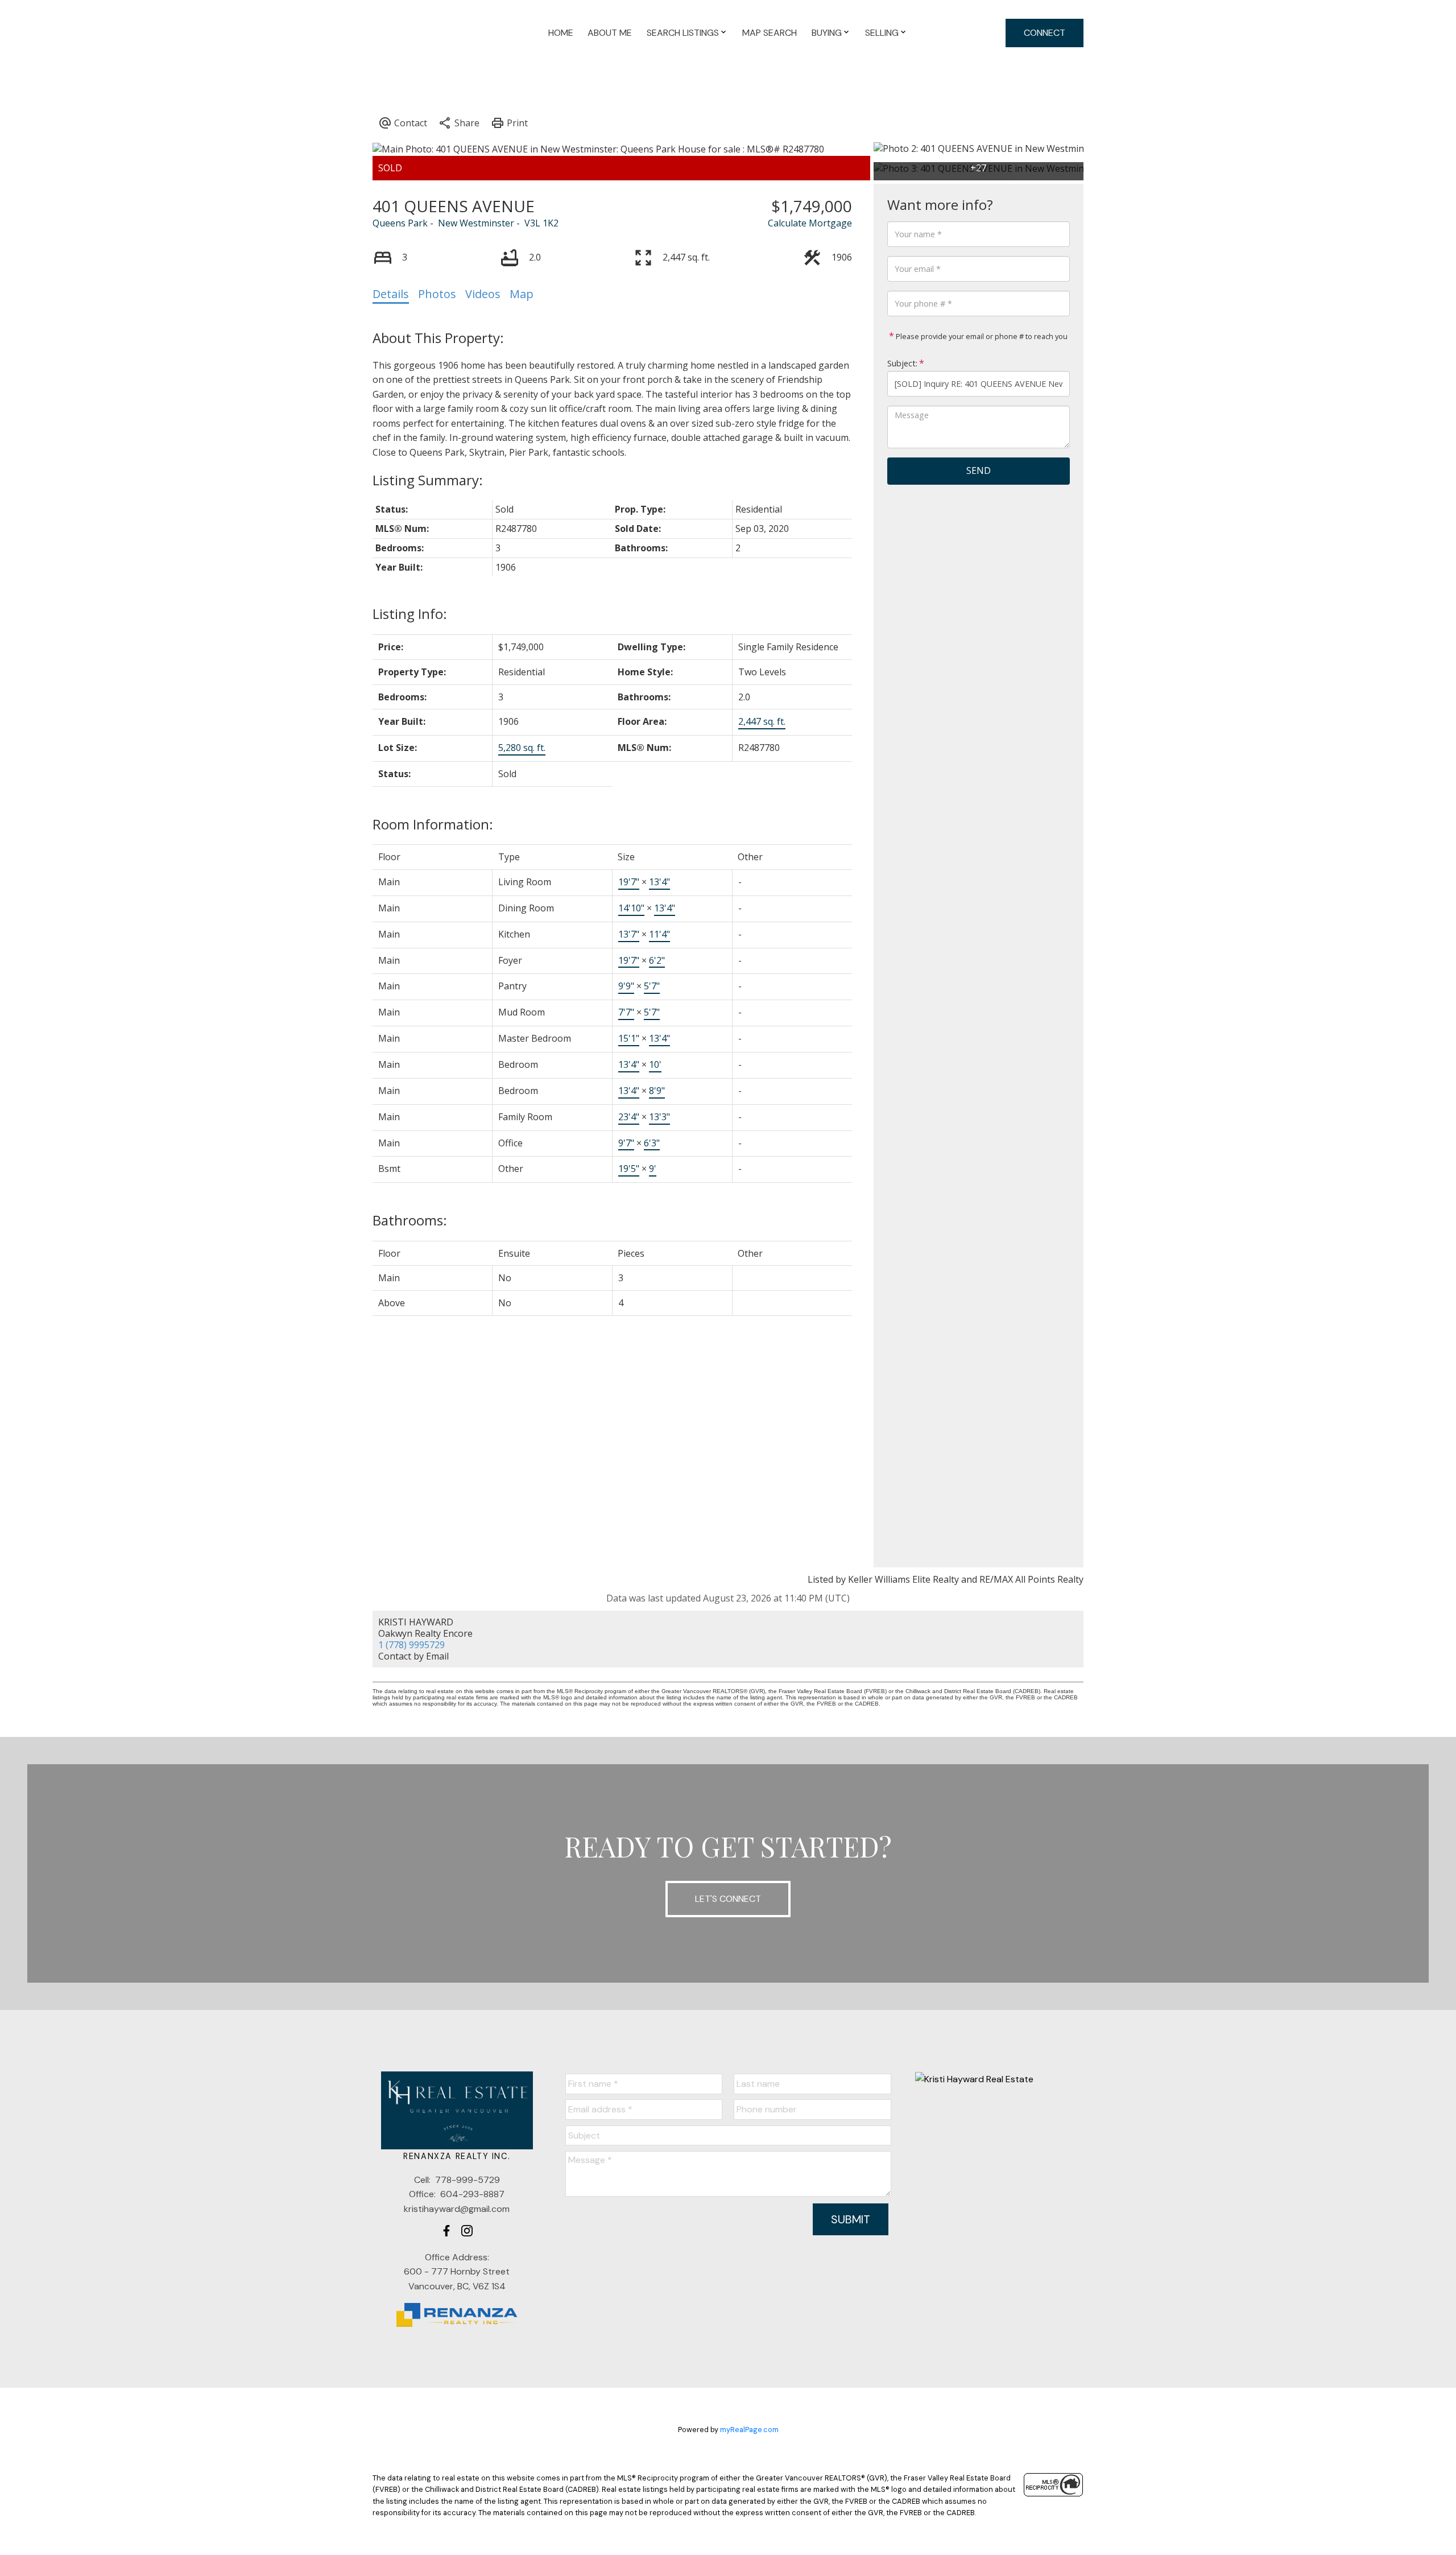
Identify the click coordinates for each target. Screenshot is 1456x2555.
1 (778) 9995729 (411, 1645)
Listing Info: (410, 614)
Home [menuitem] (561, 33)
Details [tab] (391, 294)
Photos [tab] (437, 294)
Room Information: (433, 824)
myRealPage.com (749, 2430)
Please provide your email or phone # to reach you (981, 336)
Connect (1045, 33)
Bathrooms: (410, 1220)
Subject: (902, 363)
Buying (827, 33)
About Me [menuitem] (610, 33)
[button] (446, 2231)
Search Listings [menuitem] (683, 33)
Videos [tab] (483, 294)
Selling (882, 33)
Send (979, 470)
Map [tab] (522, 294)
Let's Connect (728, 1899)
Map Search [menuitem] (770, 33)
